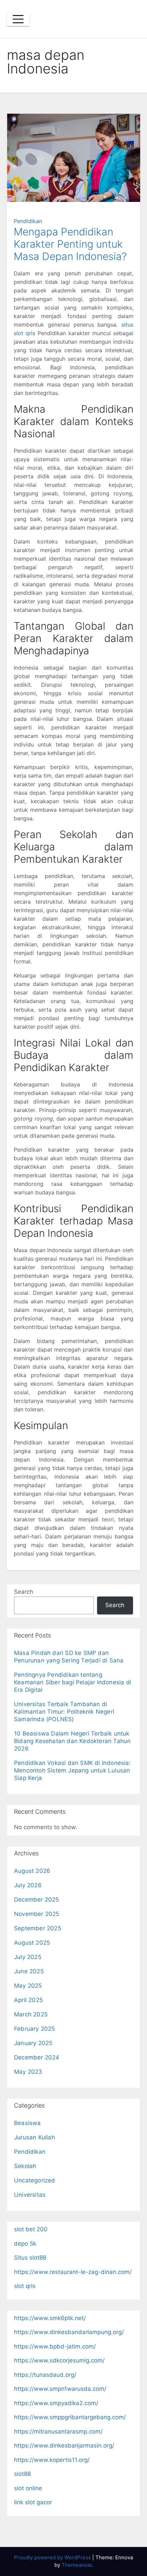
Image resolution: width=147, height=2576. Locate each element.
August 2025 (32, 1943)
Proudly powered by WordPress (53, 2557)
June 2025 (29, 1971)
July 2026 (28, 1885)
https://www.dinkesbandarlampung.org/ (69, 2332)
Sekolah (25, 2166)
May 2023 (28, 2072)
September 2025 (38, 1928)
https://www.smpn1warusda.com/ (60, 2389)
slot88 (22, 2474)
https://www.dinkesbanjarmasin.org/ (64, 2445)
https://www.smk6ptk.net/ (50, 2318)
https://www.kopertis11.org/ (52, 2460)
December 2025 (37, 1900)
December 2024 (37, 2057)
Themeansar (77, 2565)
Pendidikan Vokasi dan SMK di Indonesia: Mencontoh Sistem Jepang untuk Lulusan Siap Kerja (72, 1770)
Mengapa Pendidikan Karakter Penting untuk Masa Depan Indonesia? (70, 244)
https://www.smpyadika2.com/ (56, 2403)
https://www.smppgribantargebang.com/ (70, 2417)
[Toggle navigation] (18, 19)
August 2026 (32, 1871)
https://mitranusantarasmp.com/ (58, 2431)
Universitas (30, 2195)
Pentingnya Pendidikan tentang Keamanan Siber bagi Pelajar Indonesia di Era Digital (73, 1682)
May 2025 (28, 1986)
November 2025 (37, 1914)
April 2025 (28, 2000)
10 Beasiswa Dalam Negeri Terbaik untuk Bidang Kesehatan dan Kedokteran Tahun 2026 (72, 1741)
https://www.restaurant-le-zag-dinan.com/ (73, 2272)
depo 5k (25, 2244)
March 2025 (31, 2014)
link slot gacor (33, 2502)
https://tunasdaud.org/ (45, 2375)
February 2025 (35, 2029)
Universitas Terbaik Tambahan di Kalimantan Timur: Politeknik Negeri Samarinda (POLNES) (64, 1712)
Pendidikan (28, 221)
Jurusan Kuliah (35, 2137)
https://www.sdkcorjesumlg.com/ (59, 2360)
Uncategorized (35, 2180)
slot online (28, 2488)
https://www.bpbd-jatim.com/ (55, 2346)
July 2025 (28, 1957)
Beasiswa (28, 2123)
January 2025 (33, 2043)
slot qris (25, 2286)
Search (24, 1592)
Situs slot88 (30, 2258)
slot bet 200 (31, 2229)
